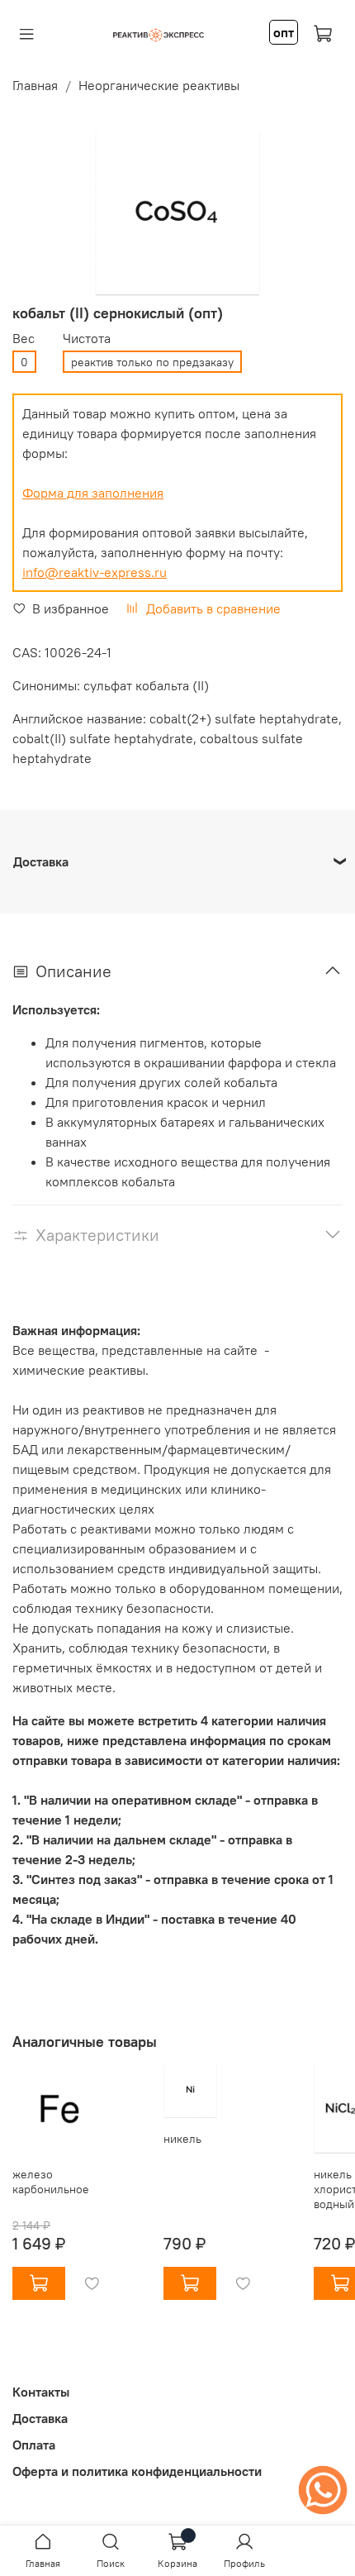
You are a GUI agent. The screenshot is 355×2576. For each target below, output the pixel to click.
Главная (35, 85)
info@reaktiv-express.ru (95, 572)
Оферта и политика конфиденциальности (137, 2471)
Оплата (34, 2445)
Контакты (41, 2392)
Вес (24, 339)
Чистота (87, 339)
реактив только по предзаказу (152, 362)
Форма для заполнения (93, 493)
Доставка (40, 2418)
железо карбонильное (51, 2182)
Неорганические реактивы (159, 85)
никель (182, 2139)
